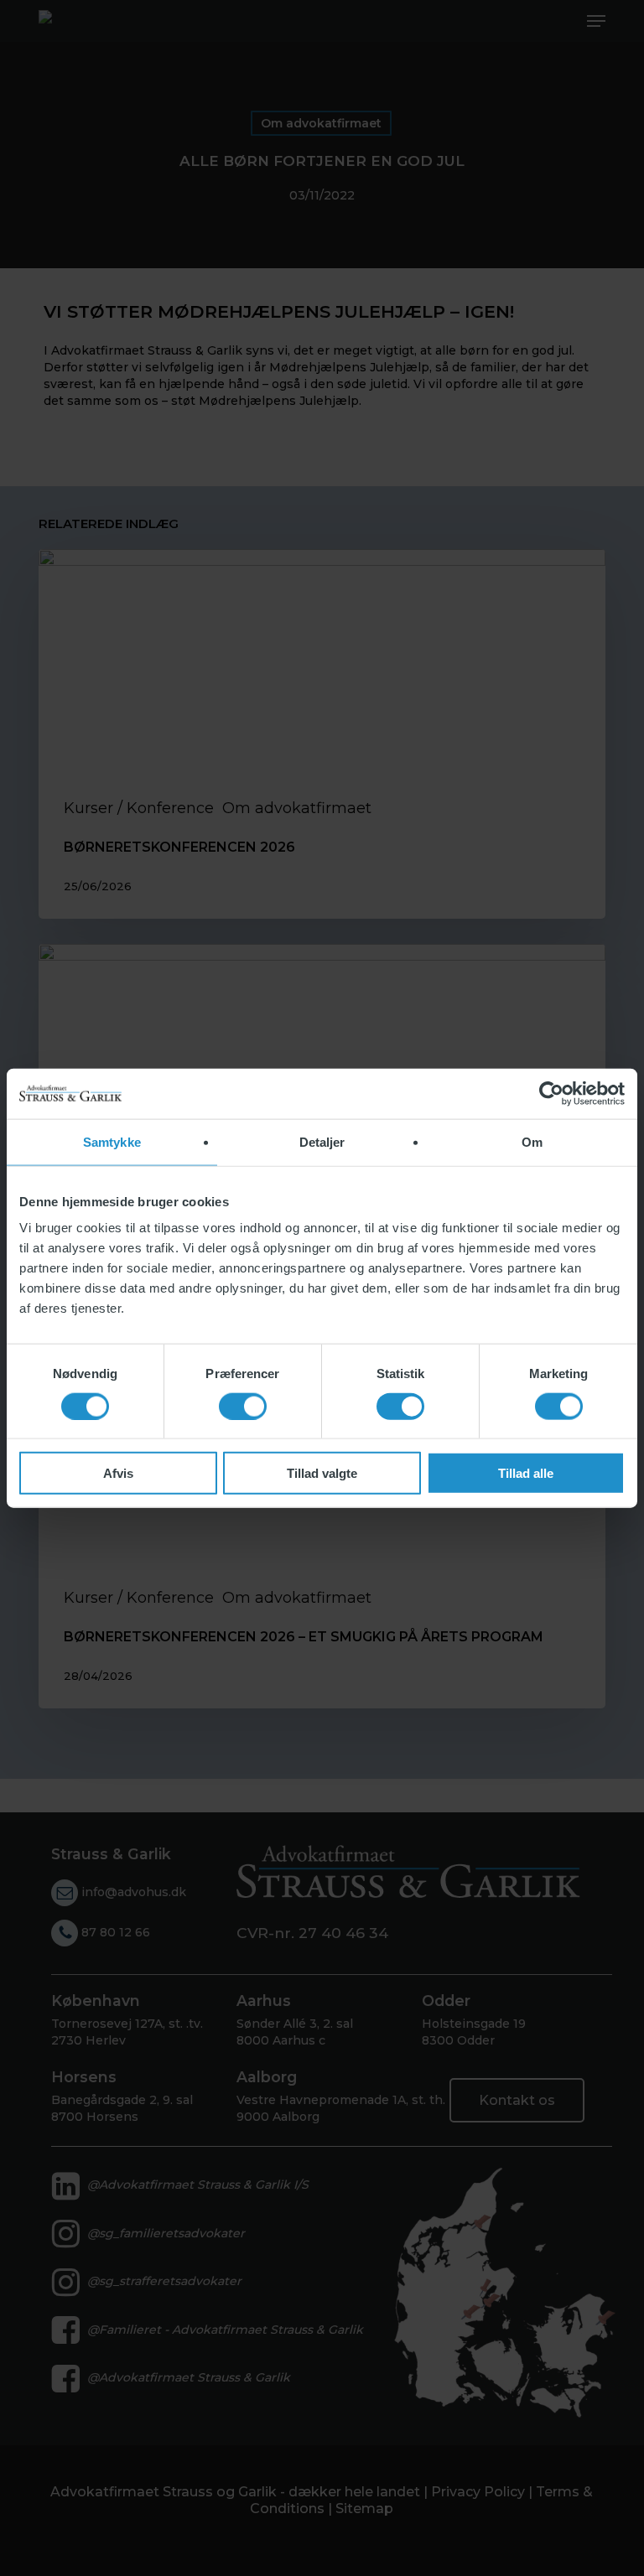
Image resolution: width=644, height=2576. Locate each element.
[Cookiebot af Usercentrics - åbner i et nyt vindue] (551, 1093)
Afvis (118, 1473)
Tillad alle (526, 1473)
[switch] (243, 1406)
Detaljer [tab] (322, 1141)
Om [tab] (532, 1141)
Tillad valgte (322, 1473)
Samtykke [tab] (112, 1141)
